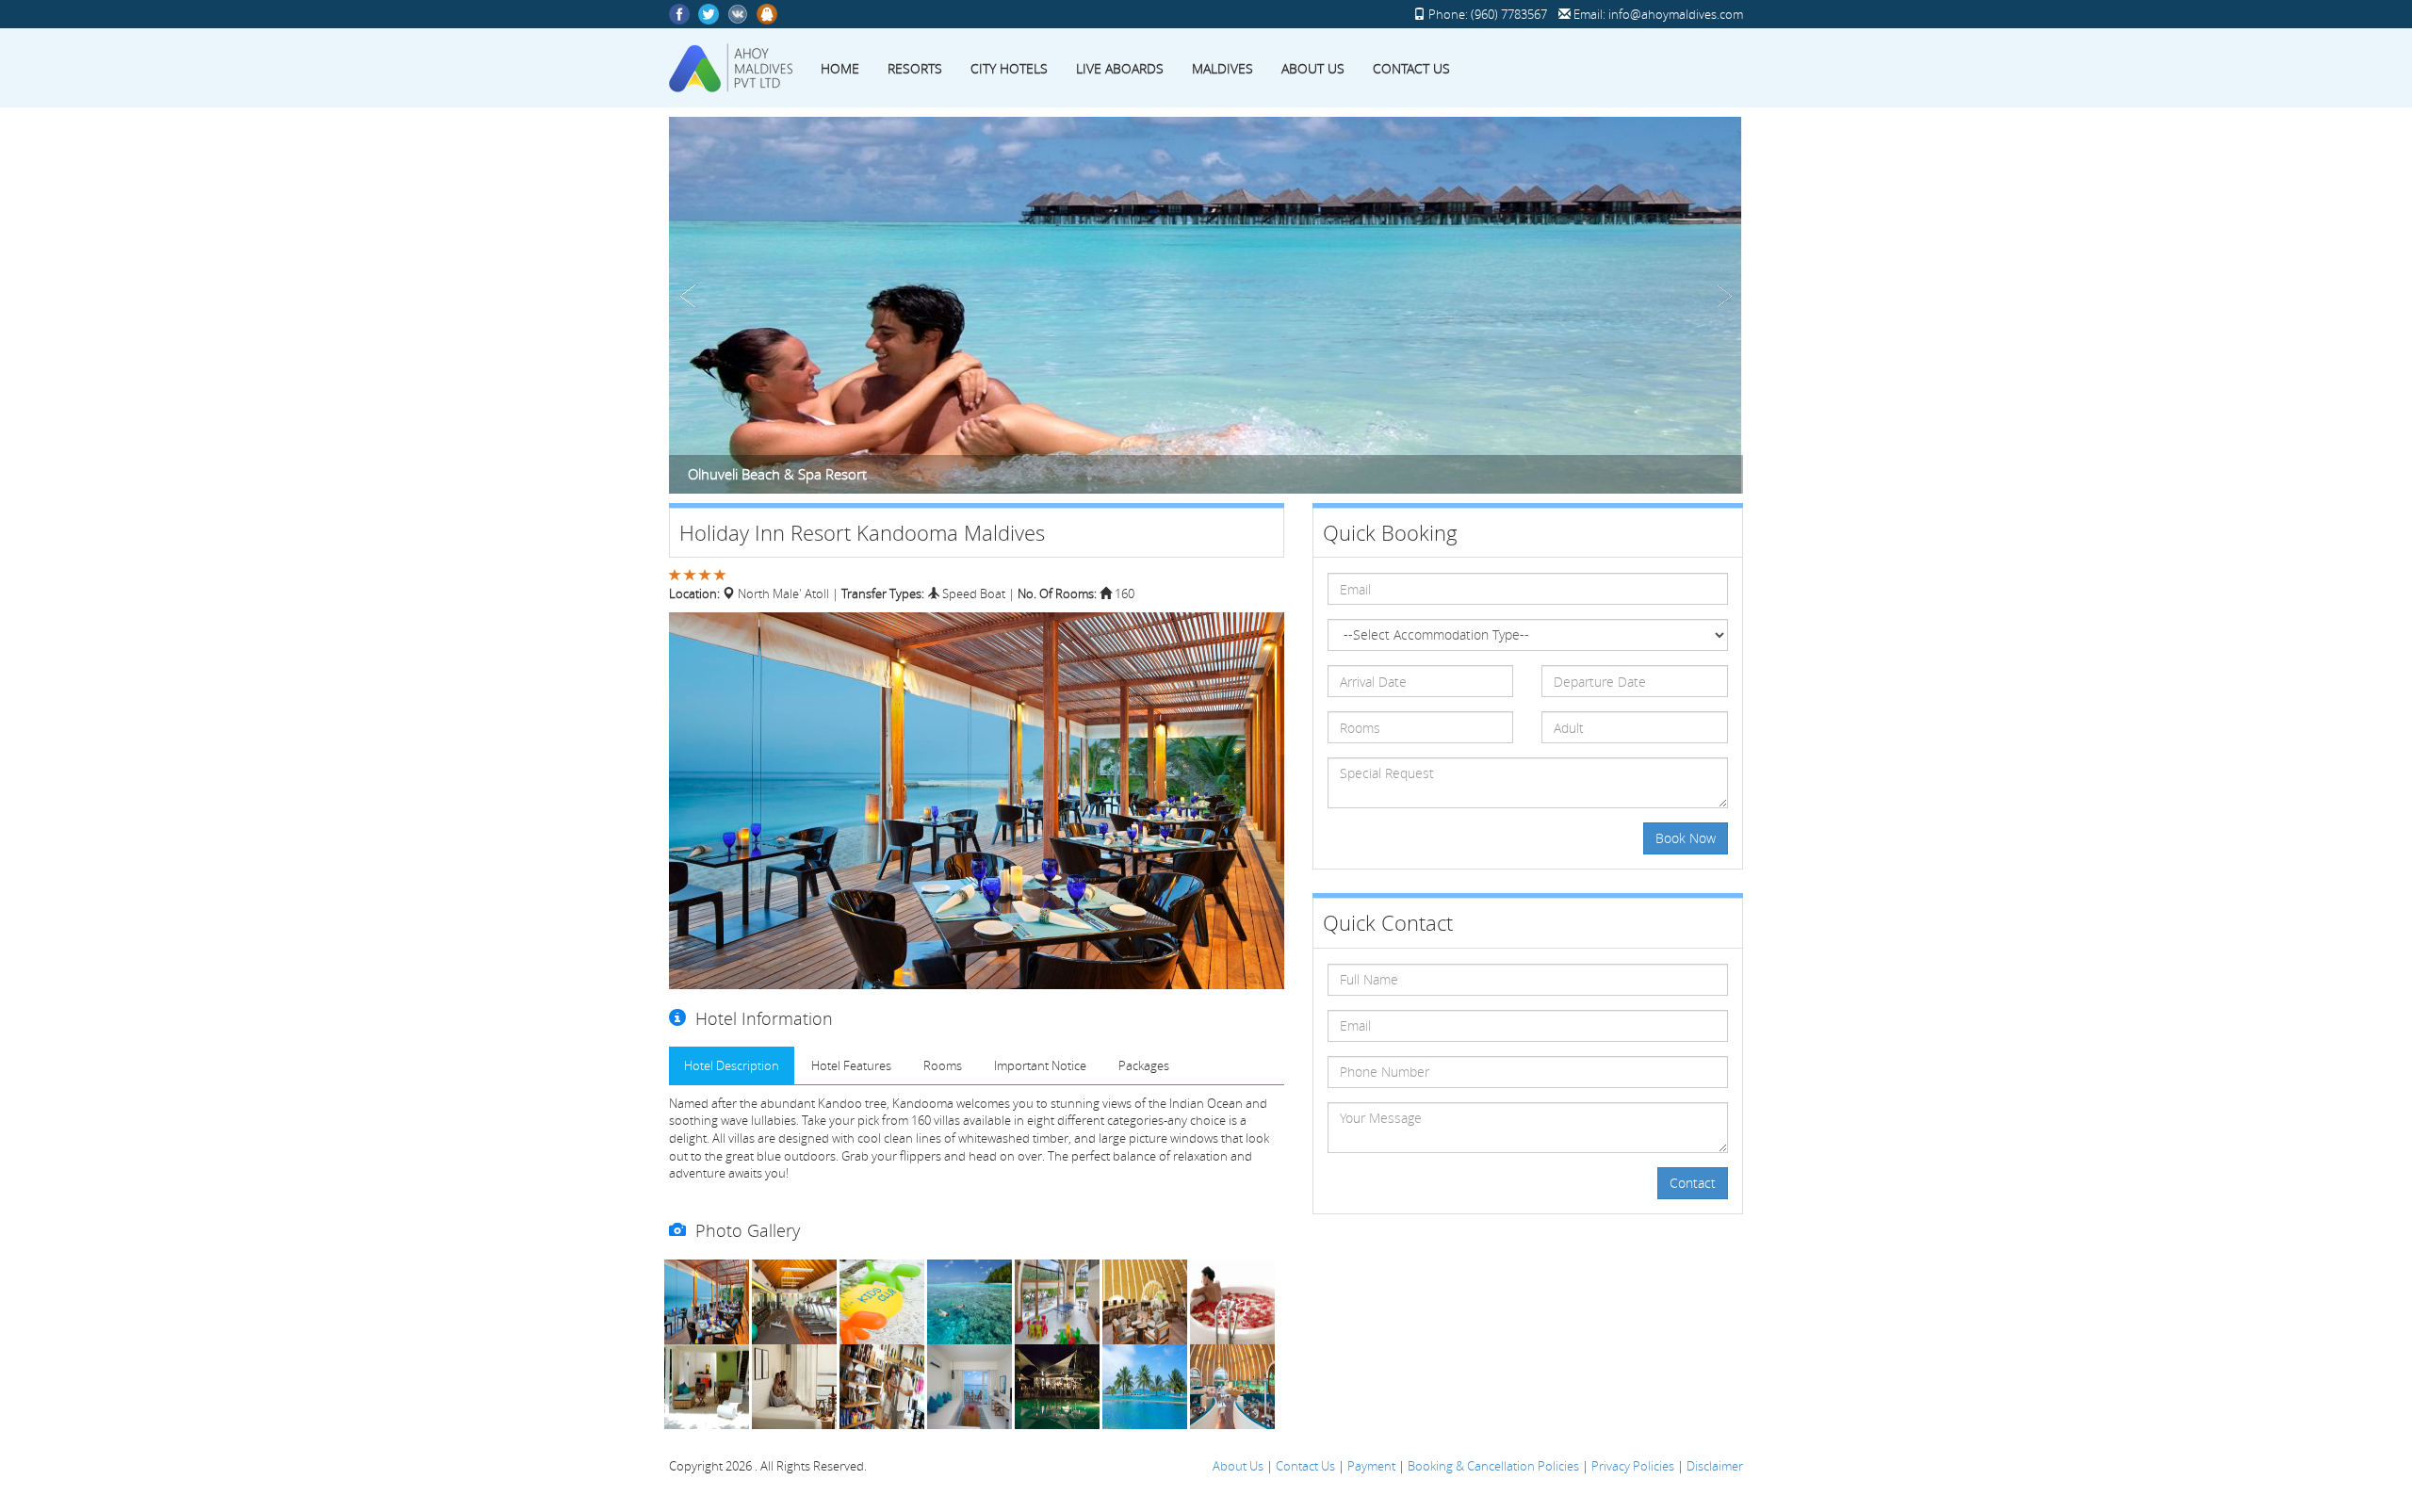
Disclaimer (1715, 1466)
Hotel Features (851, 1065)
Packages (1144, 1065)
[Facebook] (681, 10)
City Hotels (1009, 68)
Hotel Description (732, 1065)
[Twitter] (710, 10)
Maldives (1222, 68)
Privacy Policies (1633, 1466)
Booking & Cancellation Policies (1493, 1466)
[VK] (739, 10)
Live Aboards (1120, 68)
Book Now (1686, 838)
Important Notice (1040, 1065)
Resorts (915, 68)
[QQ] (768, 10)
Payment (1371, 1466)
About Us (1313, 68)
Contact (1693, 1183)
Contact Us (1411, 68)
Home (840, 68)
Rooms (943, 1065)
